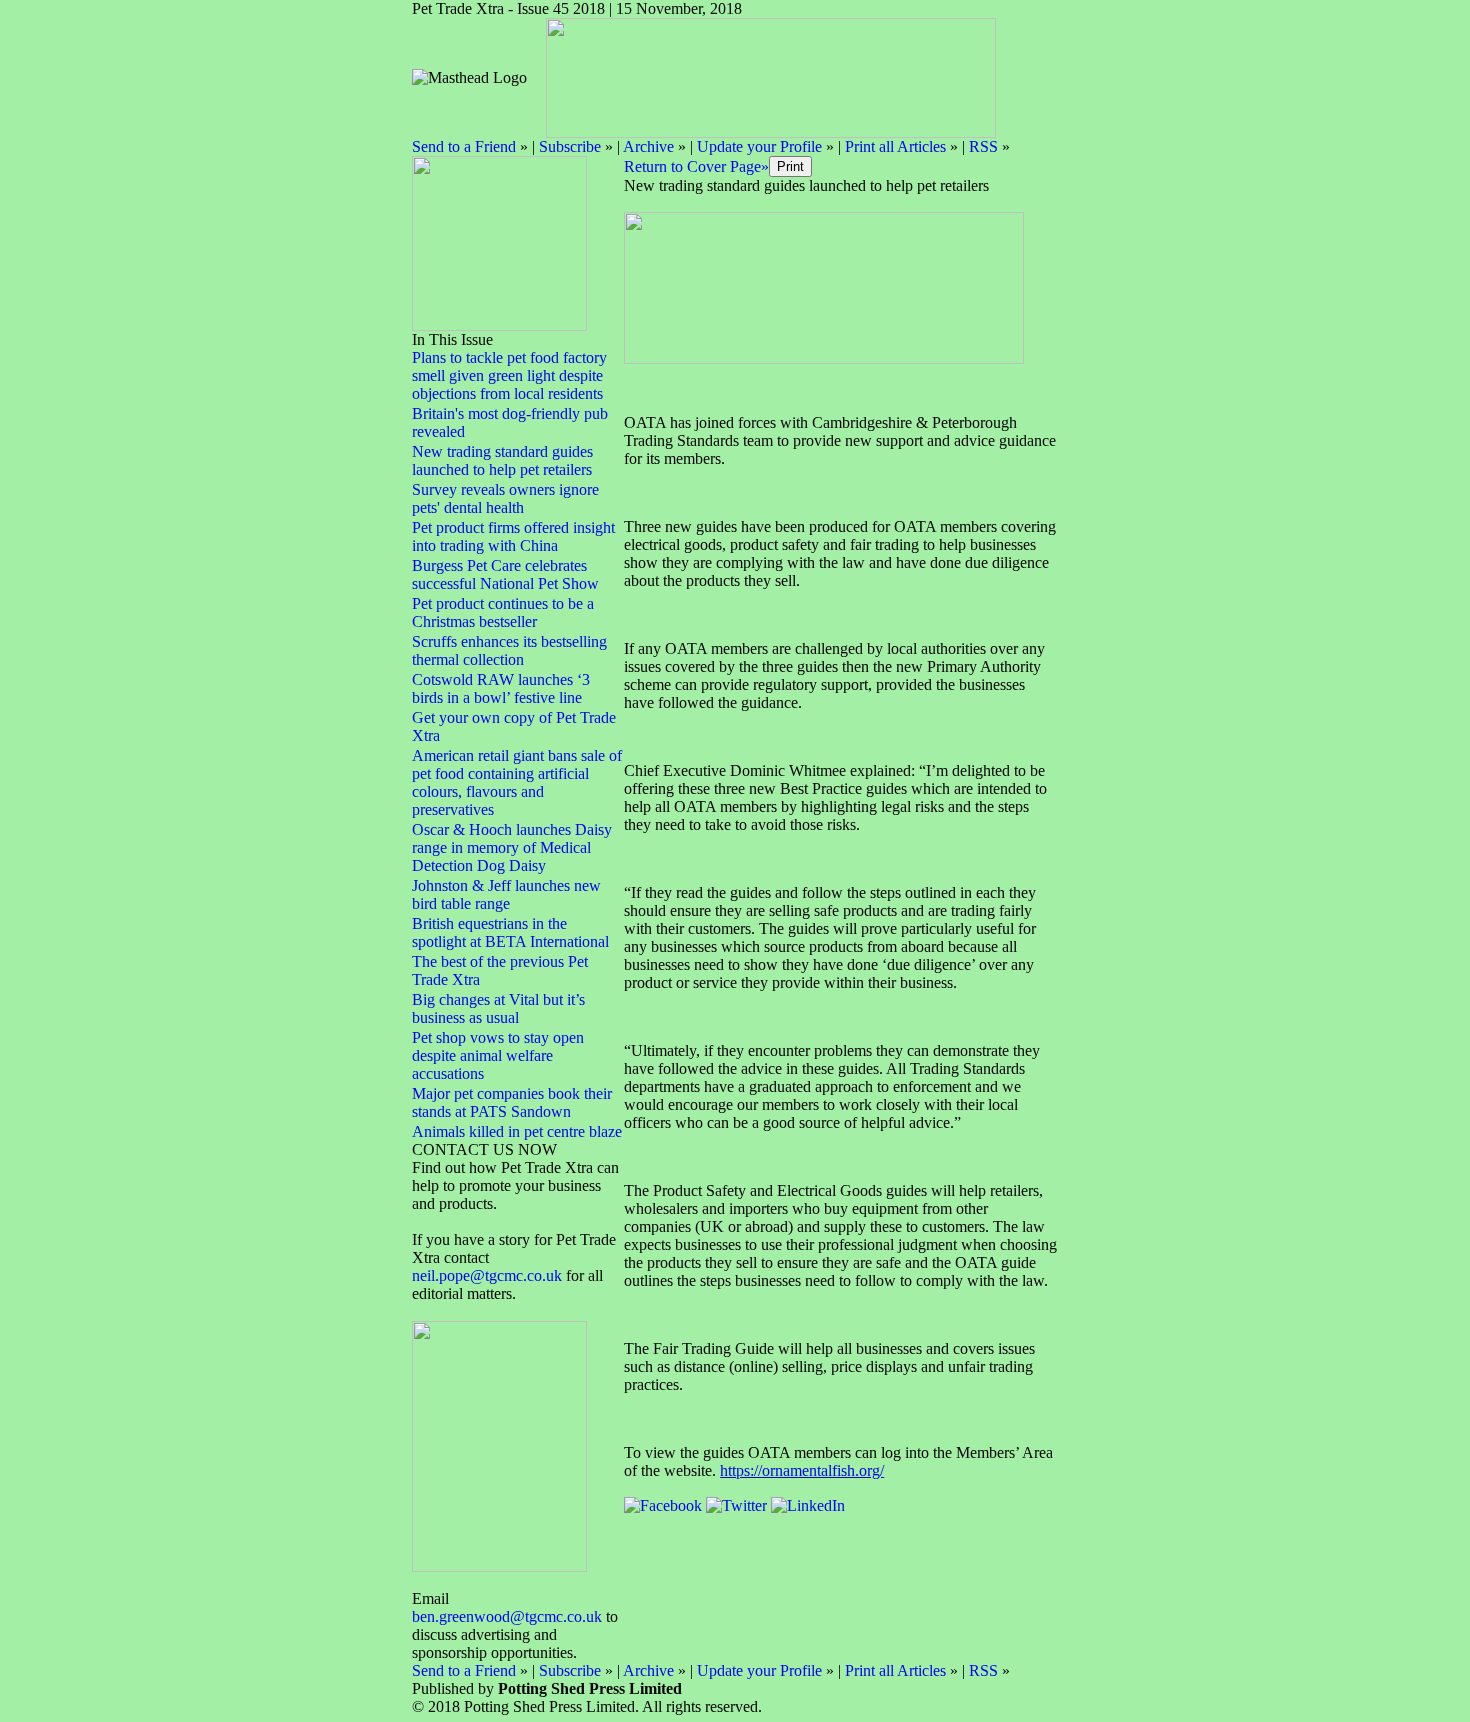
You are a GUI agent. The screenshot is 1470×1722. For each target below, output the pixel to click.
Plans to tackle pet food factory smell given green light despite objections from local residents (509, 375)
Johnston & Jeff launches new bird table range (506, 894)
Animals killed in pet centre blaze (517, 1131)
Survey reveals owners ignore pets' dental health (505, 498)
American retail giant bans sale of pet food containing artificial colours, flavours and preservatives (517, 782)
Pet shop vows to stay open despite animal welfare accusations (498, 1055)
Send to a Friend (464, 146)
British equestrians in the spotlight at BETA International (510, 932)
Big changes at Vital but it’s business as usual (498, 1008)
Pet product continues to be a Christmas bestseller (503, 612)
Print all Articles (895, 146)
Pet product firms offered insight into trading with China (513, 536)
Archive (648, 146)
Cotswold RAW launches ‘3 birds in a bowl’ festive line (501, 688)
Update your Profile (759, 146)
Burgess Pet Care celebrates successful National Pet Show (505, 574)
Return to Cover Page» (696, 166)
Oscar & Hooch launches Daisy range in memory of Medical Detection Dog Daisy (512, 847)
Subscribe (570, 146)
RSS (983, 146)
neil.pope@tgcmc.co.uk (489, 1275)
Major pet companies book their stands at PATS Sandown (512, 1102)
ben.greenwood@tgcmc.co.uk (507, 1616)
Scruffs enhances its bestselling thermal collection (509, 650)
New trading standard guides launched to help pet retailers (502, 460)
